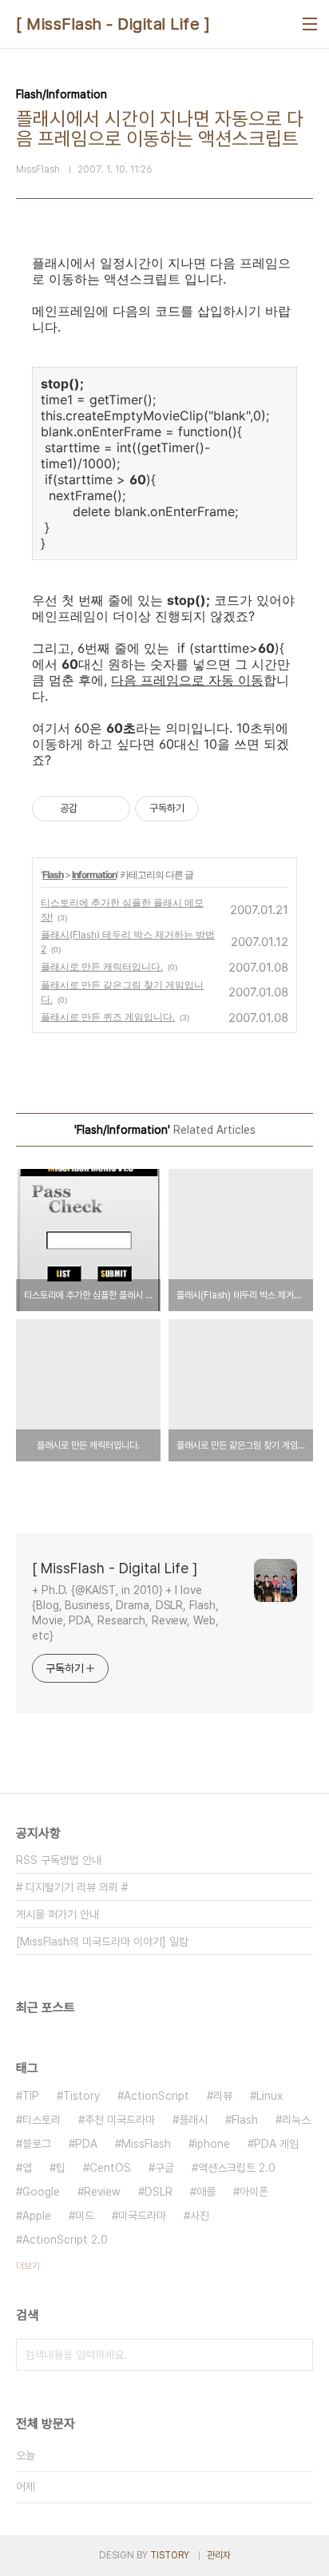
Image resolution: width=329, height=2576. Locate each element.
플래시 (193, 2120)
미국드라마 (142, 2216)
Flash (53, 875)
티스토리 (42, 2120)
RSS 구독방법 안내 (59, 1860)
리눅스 (296, 2120)
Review (102, 2192)
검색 (297, 2355)
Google (41, 2192)
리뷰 (223, 2096)
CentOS (110, 2168)
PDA (86, 2144)
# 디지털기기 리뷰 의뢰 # (72, 1887)
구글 (164, 2168)
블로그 (37, 2144)
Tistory (81, 2096)
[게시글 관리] (112, 809)
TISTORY (170, 2555)
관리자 (219, 2555)
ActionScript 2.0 (65, 2240)
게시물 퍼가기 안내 (57, 1914)
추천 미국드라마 (120, 2120)
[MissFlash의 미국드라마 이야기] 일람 (102, 1942)
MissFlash (146, 2144)
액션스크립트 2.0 (237, 2168)
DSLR (159, 2192)
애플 (206, 2192)
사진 (200, 2216)
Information (94, 875)
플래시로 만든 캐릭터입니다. (102, 966)
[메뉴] (310, 24)
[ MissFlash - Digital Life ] (113, 24)
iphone (212, 2144)
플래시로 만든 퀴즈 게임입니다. (108, 1017)
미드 (85, 2216)
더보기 (28, 2266)
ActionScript (157, 2096)
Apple (37, 2216)
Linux (270, 2096)
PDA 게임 (276, 2144)
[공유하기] (92, 809)
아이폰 (254, 2192)
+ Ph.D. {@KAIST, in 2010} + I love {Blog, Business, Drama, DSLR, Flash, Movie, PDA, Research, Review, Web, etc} (125, 1613)
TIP (31, 2096)
